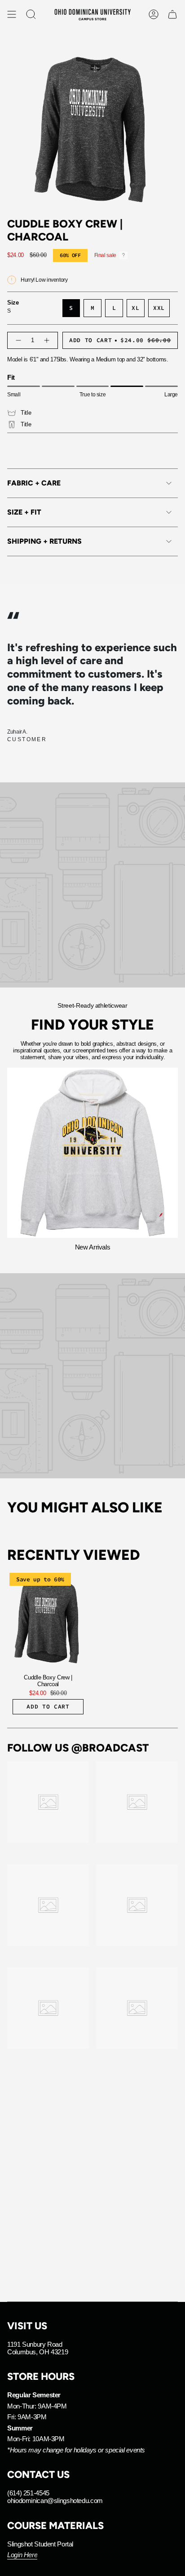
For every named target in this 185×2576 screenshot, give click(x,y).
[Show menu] (12, 14)
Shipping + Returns (44, 541)
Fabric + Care (34, 483)
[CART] (172, 14)
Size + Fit (24, 512)
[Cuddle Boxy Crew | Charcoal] (48, 1619)
